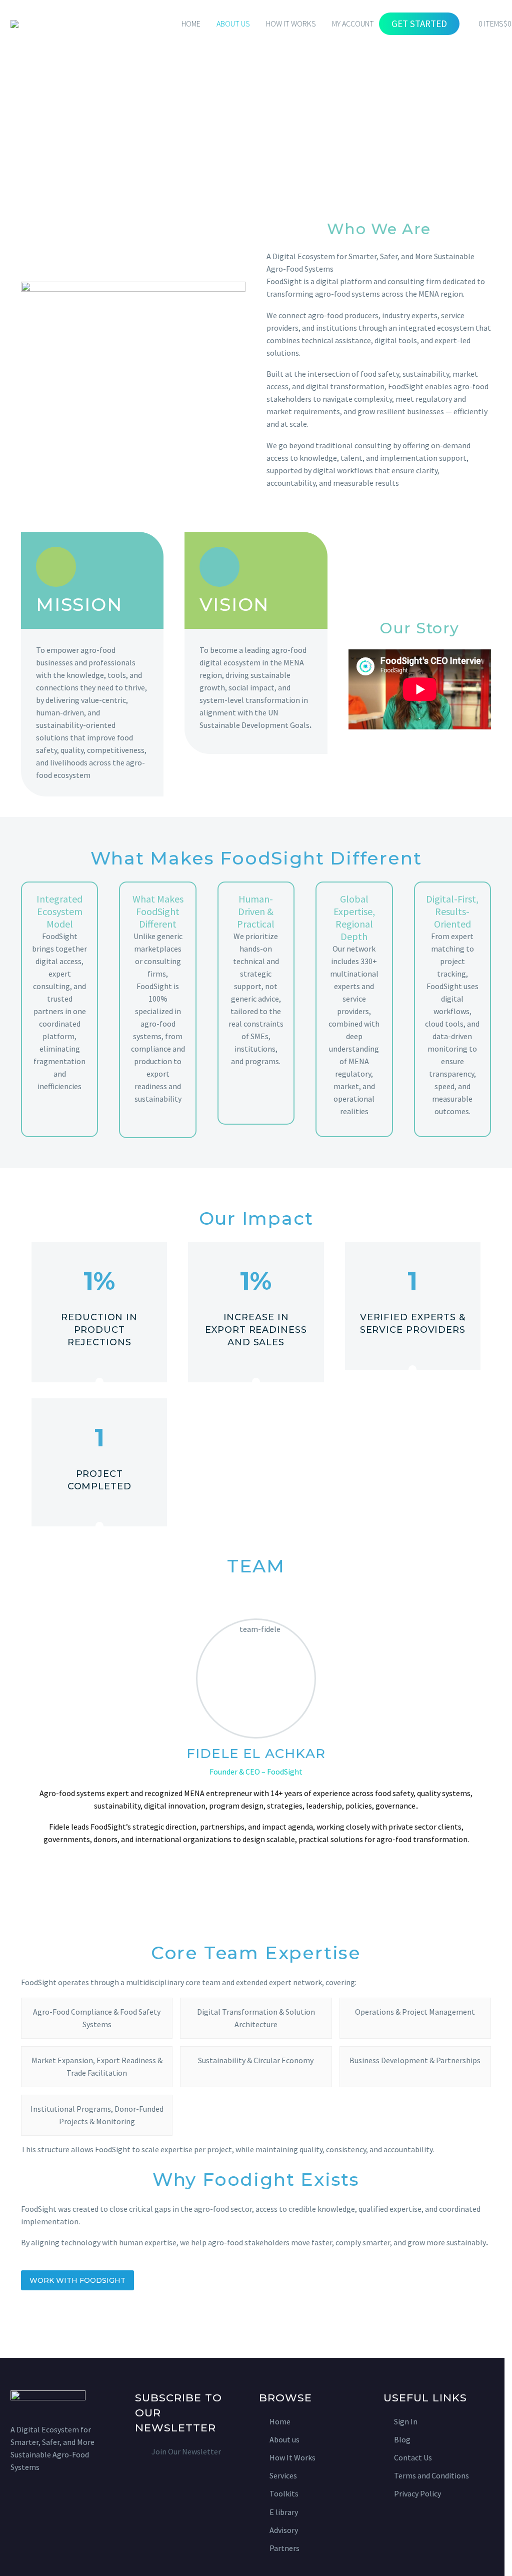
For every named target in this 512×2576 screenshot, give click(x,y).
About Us (233, 24)
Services (283, 2475)
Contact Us (413, 2457)
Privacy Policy (417, 2493)
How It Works (292, 2457)
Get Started (419, 24)
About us (284, 2439)
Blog (402, 2439)
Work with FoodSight (77, 2280)
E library (284, 2512)
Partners (284, 2548)
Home (191, 24)
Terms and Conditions (431, 2475)
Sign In (406, 2421)
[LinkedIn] (256, 1868)
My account (353, 24)
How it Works (291, 24)
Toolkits (284, 2493)
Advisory (284, 2530)
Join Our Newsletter (186, 2451)
